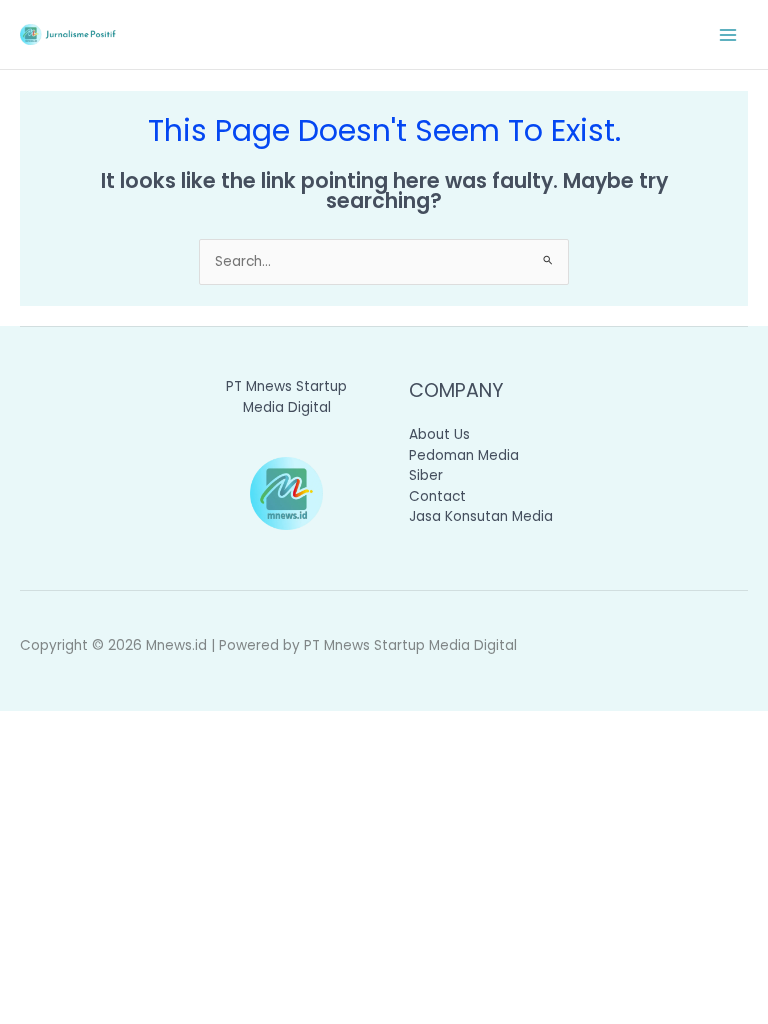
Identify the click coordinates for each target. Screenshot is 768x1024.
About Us (439, 434)
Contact (437, 496)
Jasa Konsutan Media (481, 516)
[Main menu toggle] (728, 34)
